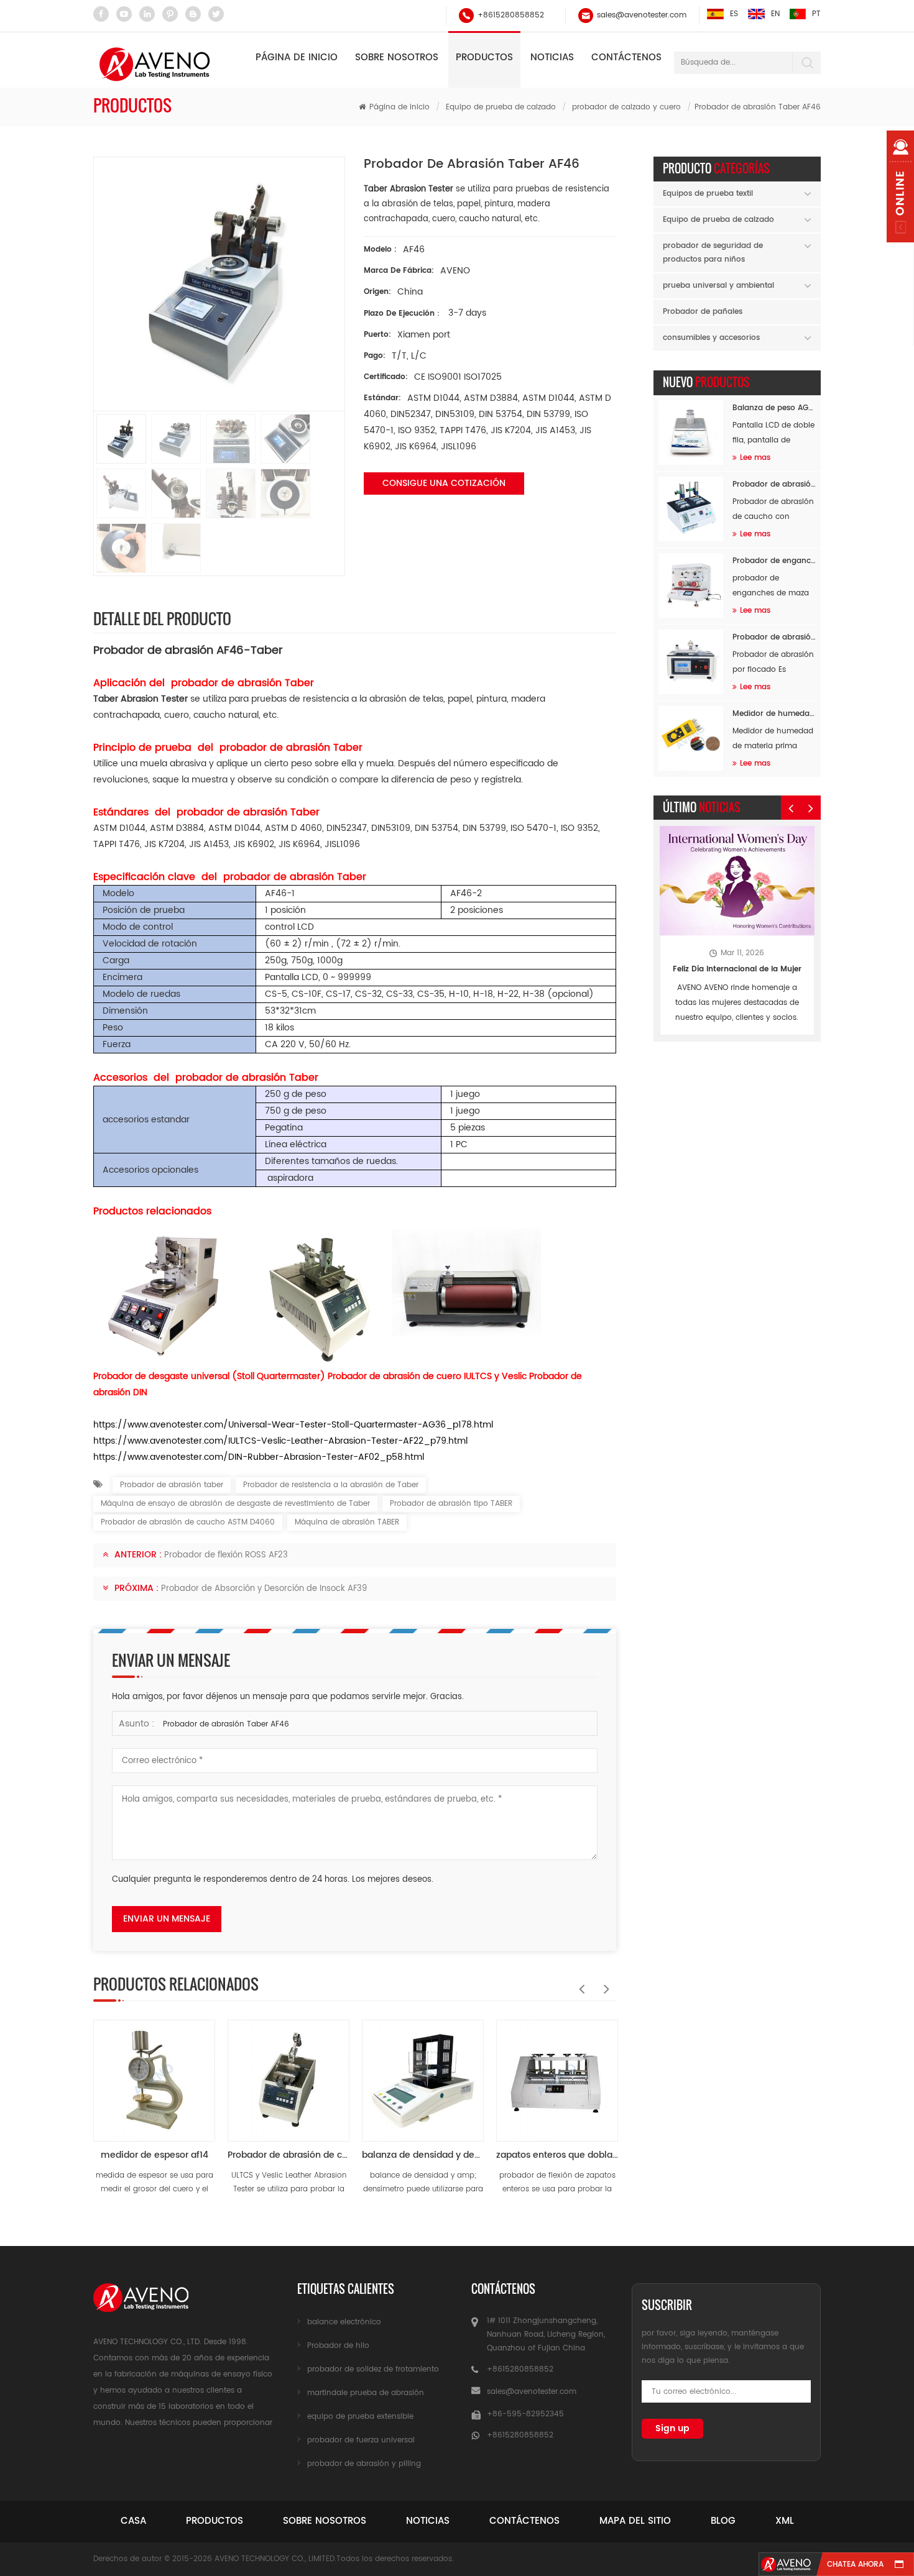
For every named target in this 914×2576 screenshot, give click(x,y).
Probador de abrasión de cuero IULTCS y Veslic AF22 (289, 2155)
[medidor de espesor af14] (154, 2074)
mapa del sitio (635, 2521)
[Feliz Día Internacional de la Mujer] (737, 881)
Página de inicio (297, 57)
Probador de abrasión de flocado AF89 (774, 637)
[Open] (900, 186)
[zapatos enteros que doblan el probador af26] (557, 2074)
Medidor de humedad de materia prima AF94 (774, 714)
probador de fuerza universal (361, 2440)
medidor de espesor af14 (155, 2155)
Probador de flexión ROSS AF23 (226, 1555)
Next (604, 1982)
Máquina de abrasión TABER (347, 1522)
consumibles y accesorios (711, 338)
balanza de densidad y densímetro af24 (423, 2155)
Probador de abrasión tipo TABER (451, 1504)
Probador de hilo (338, 2346)
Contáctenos (626, 57)
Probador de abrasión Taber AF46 (226, 1724)
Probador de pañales (703, 312)
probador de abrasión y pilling (364, 2464)
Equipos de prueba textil (708, 194)
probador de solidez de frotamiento (373, 2369)
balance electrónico (344, 2322)
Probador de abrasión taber (172, 1485)
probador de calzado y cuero (626, 107)
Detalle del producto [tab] (162, 618)
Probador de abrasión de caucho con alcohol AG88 (774, 484)
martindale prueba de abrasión (366, 2393)
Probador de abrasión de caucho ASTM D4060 (188, 1522)
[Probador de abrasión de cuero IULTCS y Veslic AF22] (289, 2074)
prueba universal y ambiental (718, 286)
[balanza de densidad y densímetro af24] (423, 2074)
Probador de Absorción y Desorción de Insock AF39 (264, 1589)
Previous (579, 1982)
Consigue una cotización (444, 483)
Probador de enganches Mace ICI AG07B (774, 561)
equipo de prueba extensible (360, 2417)
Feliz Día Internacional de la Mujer (737, 969)
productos (215, 2521)
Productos (484, 57)
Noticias (552, 57)
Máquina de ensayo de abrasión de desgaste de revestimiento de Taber (235, 1504)
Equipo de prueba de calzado (501, 107)
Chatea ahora (855, 2565)
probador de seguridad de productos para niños (713, 253)
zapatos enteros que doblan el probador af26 (557, 2155)
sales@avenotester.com (642, 15)
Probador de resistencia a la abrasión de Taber (331, 1485)
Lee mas (755, 458)
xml (785, 2521)
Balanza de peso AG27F (774, 408)
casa (133, 2521)
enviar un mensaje (167, 1919)
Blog (723, 2521)
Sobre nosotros (397, 57)
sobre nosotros (325, 2521)
